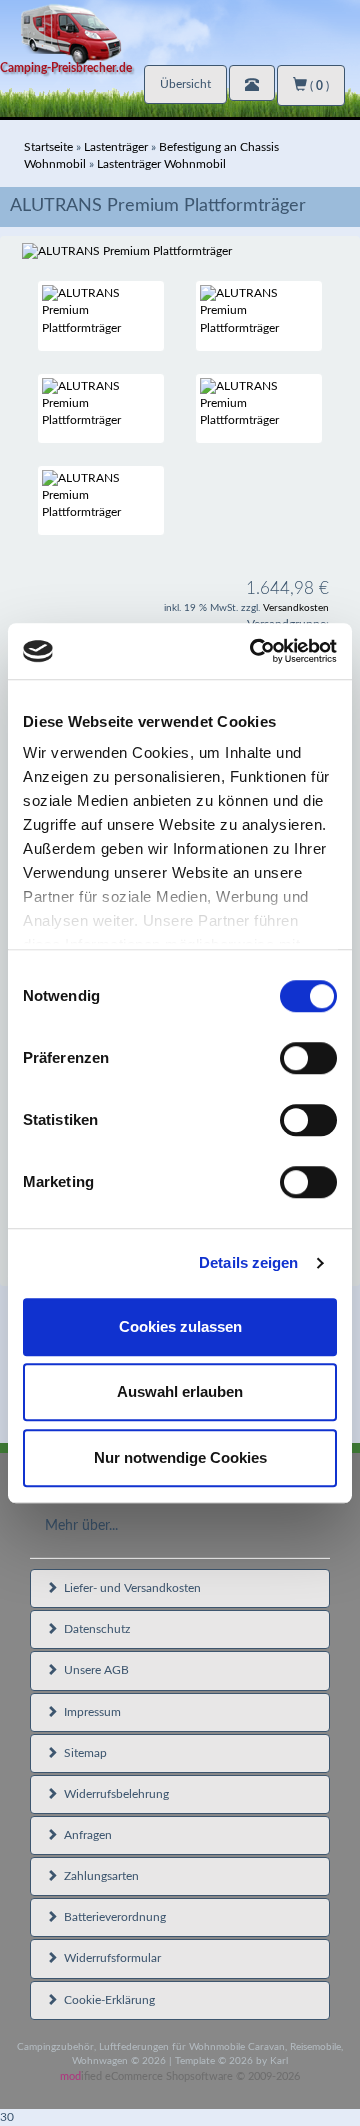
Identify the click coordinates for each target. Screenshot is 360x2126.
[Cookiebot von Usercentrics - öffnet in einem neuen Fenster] (254, 651)
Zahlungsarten (98, 1876)
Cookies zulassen (180, 1326)
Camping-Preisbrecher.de (66, 68)
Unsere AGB (93, 1670)
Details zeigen (248, 1262)
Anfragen (85, 1835)
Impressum (89, 1712)
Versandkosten (296, 608)
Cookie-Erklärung (106, 2000)
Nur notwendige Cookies (180, 1457)
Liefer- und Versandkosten (129, 1588)
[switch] (308, 1058)
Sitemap (82, 1753)
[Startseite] (180, 32)
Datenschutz (94, 1629)
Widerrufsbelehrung (113, 1794)
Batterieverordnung (112, 1917)
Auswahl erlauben (180, 1391)
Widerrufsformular (109, 1958)
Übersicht (185, 84)
